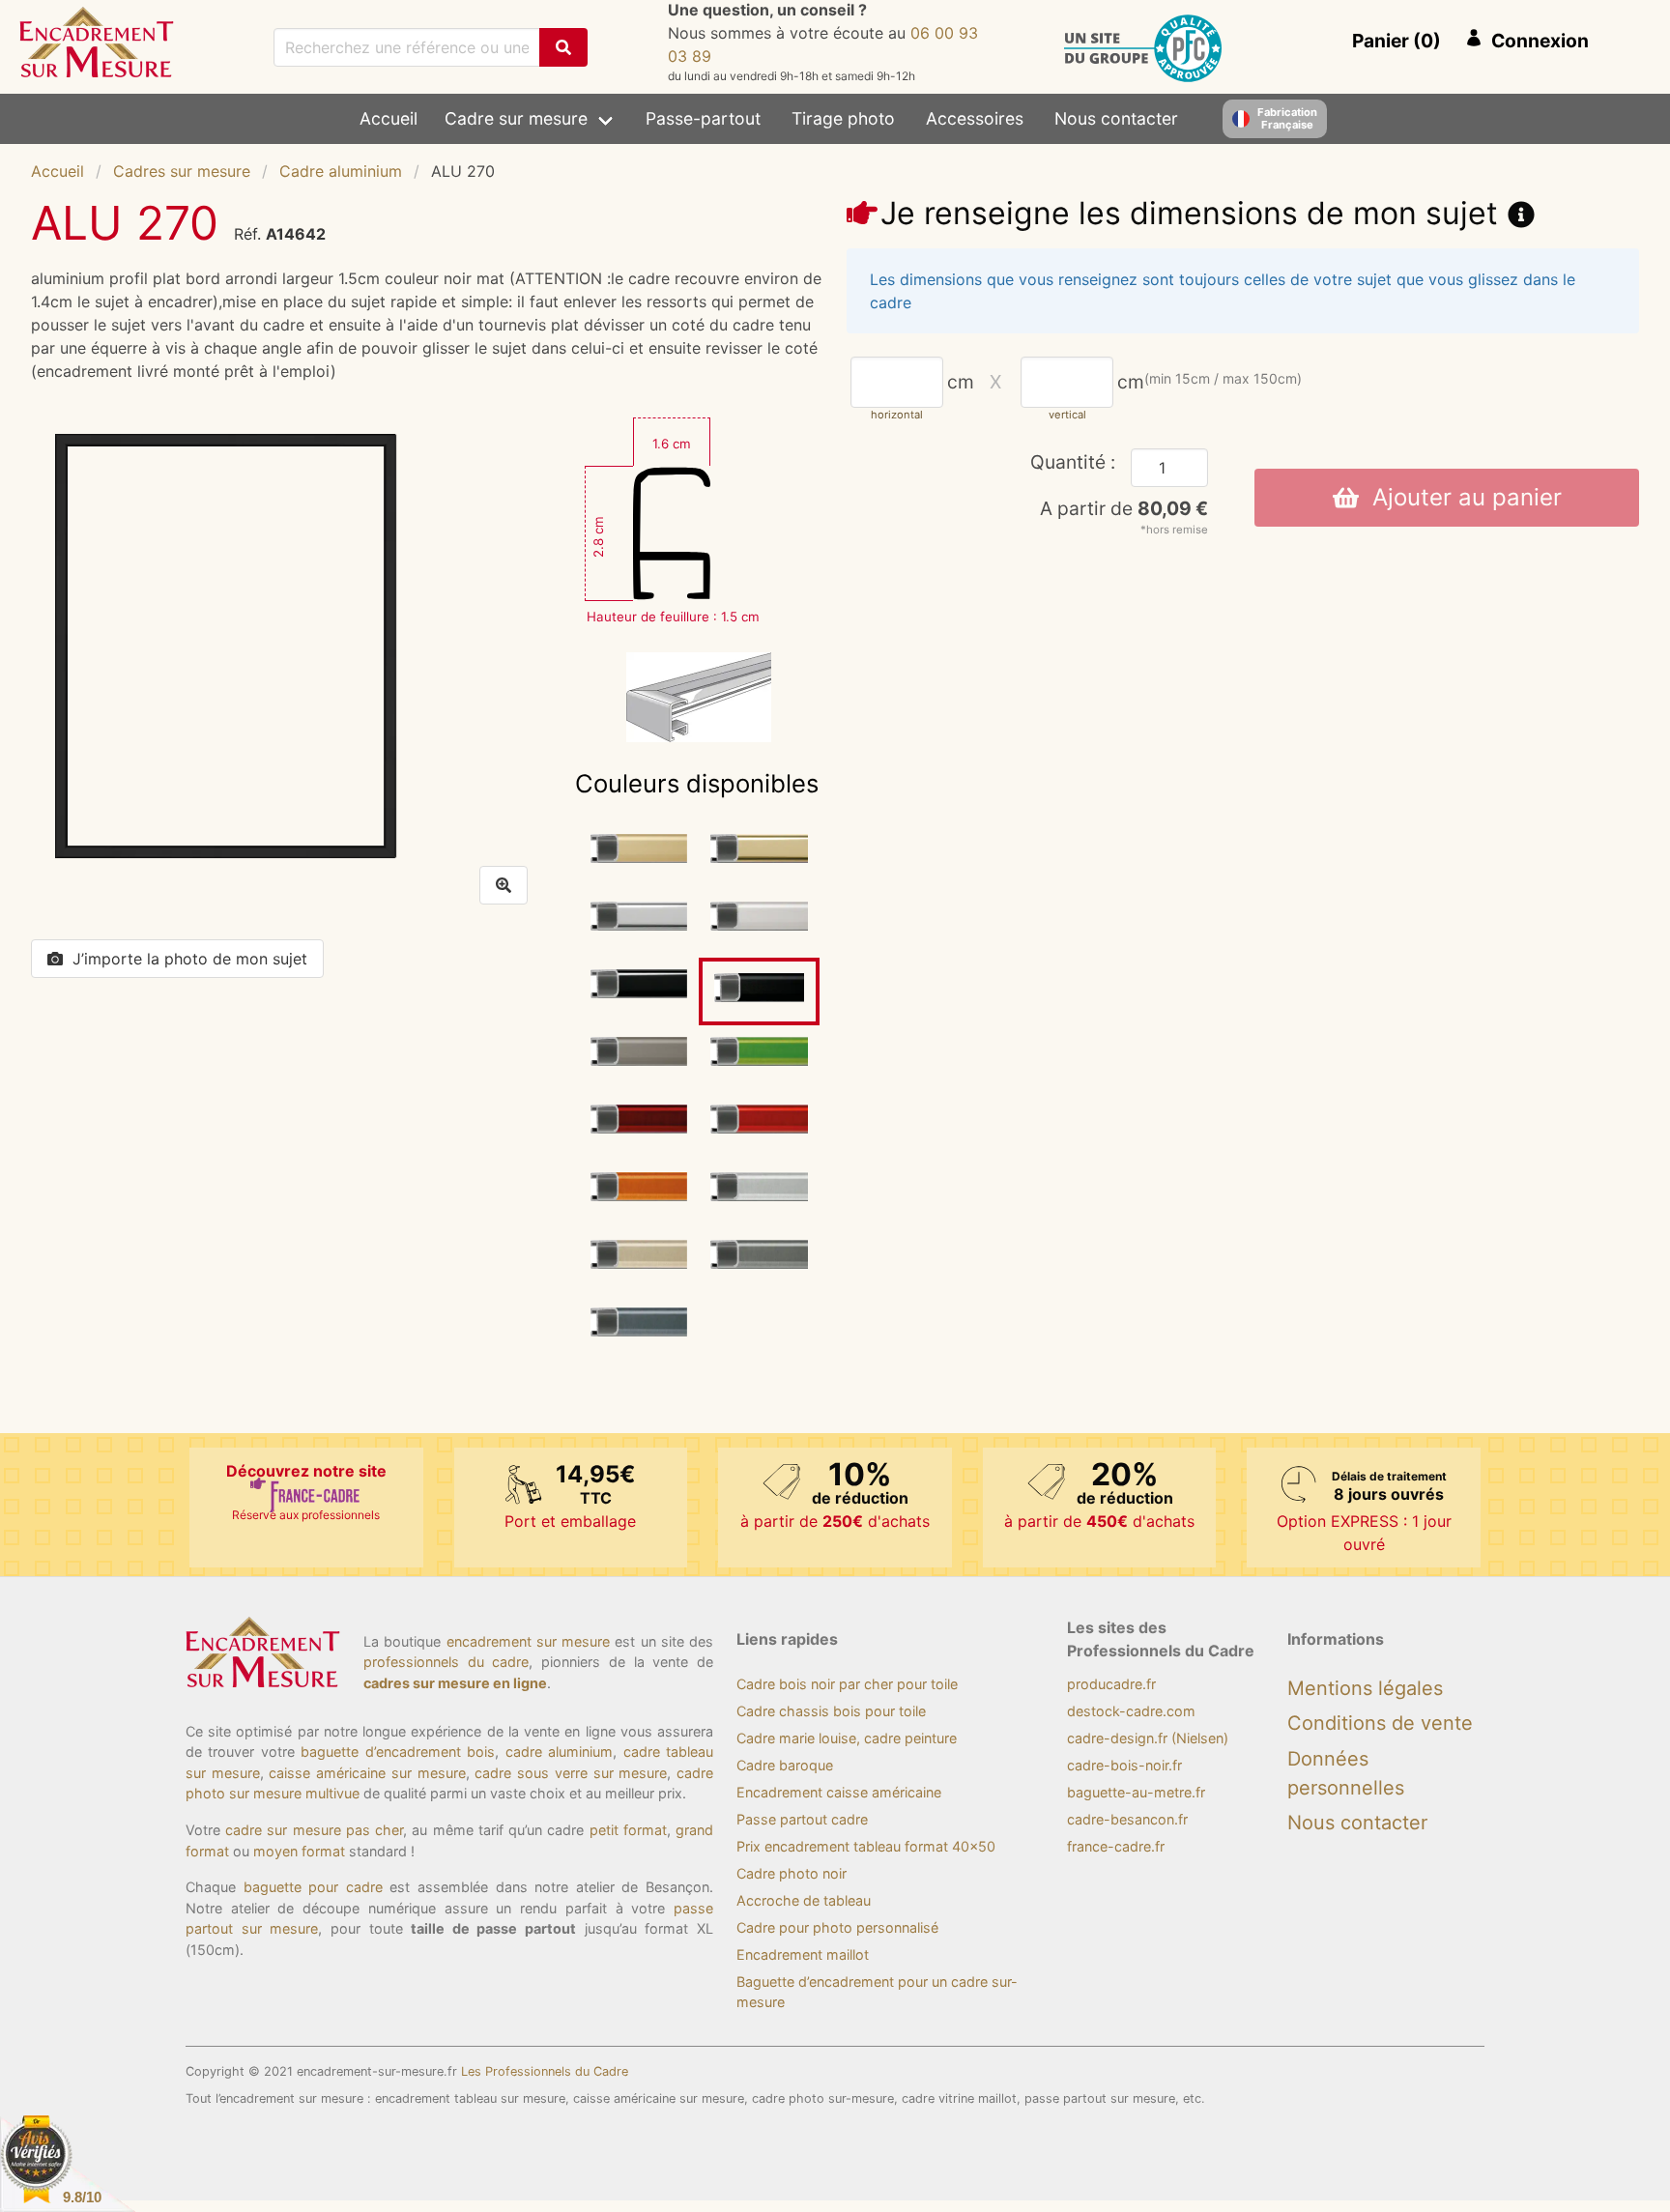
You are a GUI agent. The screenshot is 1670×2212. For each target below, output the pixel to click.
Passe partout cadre (802, 1819)
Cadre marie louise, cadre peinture (847, 1738)
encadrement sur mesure (529, 1641)
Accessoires (975, 118)
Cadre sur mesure (516, 118)
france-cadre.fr (1116, 1846)
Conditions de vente (1380, 1723)
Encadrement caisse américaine (839, 1792)
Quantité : (1073, 462)
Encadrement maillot (803, 1954)
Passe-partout (703, 118)
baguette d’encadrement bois (398, 1752)
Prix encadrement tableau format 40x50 (866, 1846)
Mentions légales (1365, 1688)
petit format (628, 1830)
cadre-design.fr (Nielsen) (1148, 1738)
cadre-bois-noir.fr (1124, 1765)
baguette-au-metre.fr (1136, 1792)
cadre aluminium (559, 1752)
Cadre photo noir (792, 1873)
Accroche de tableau (804, 1900)
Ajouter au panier (1460, 497)
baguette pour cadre (313, 1887)
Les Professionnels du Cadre (545, 2071)
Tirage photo (843, 118)
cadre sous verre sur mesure (571, 1773)
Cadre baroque (785, 1765)
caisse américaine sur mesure (367, 1773)
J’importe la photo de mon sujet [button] (190, 959)
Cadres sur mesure (182, 171)
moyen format (299, 1851)
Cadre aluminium (341, 171)
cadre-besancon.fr (1127, 1819)
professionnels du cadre (446, 1662)
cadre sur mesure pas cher (314, 1830)
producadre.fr (1111, 1684)
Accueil (389, 118)
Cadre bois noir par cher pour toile (847, 1684)
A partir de (1124, 508)
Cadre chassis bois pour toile (831, 1711)
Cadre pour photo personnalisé (837, 1927)
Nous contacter (1116, 118)
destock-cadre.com (1131, 1711)
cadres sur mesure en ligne (455, 1683)
